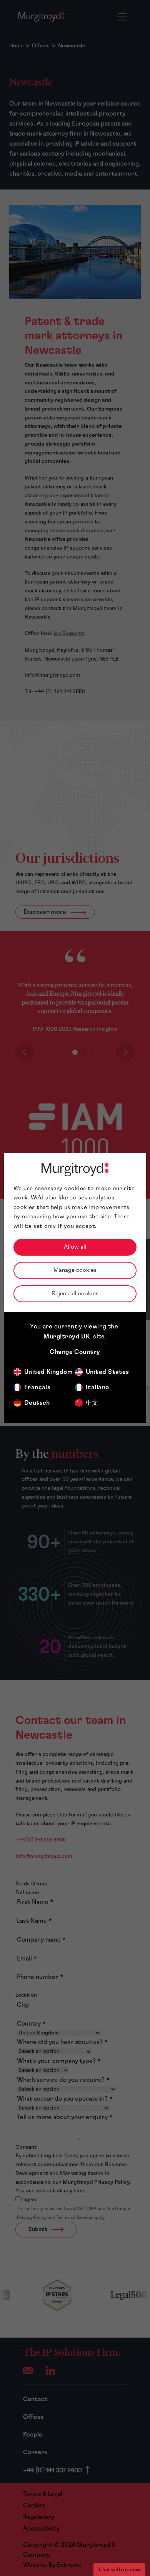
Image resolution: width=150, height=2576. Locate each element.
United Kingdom (48, 1372)
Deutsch (37, 1403)
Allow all (75, 1247)
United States (107, 1372)
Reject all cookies (75, 1294)
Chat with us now (119, 2569)
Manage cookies (75, 1270)
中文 (92, 1403)
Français (37, 1387)
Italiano (97, 1387)
